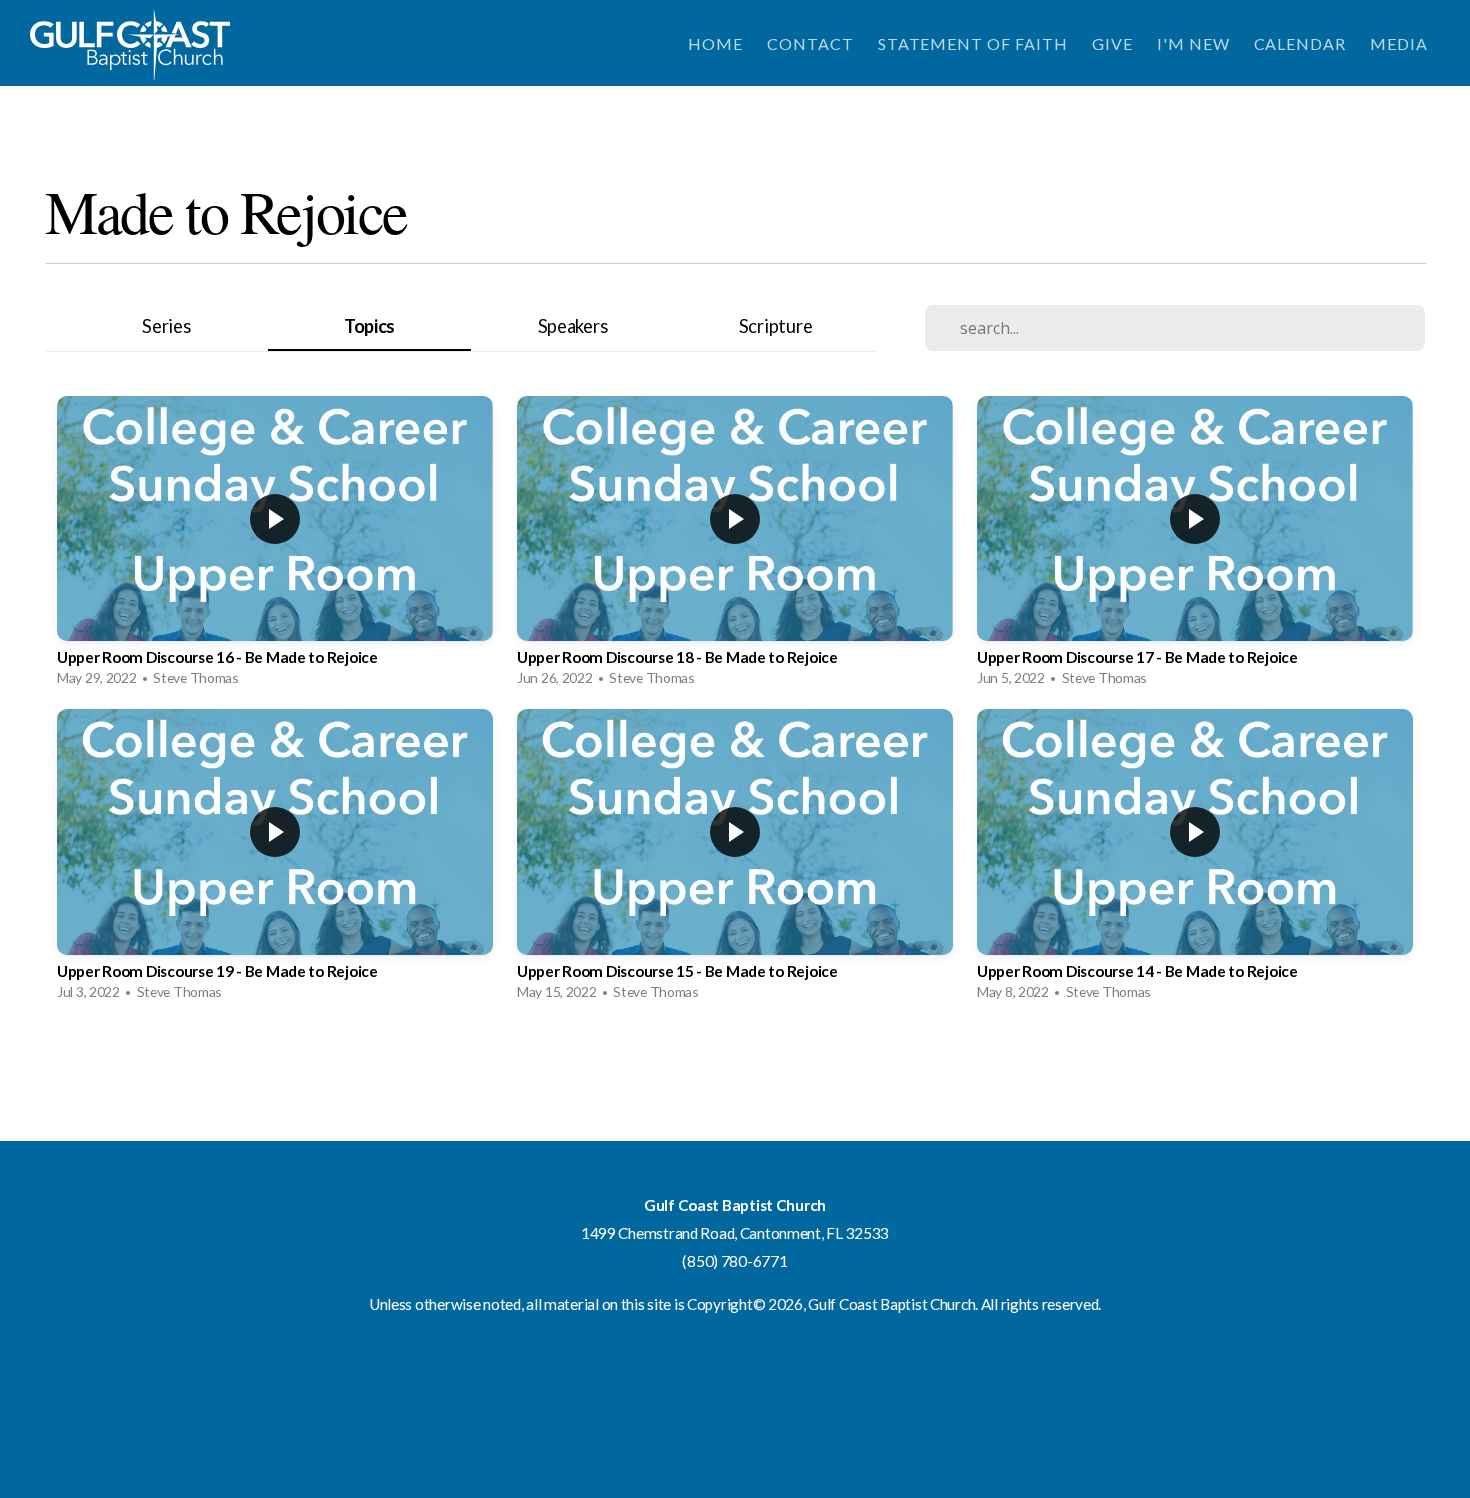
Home (715, 43)
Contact (810, 43)
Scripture (775, 326)
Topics (369, 326)
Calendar (1300, 43)
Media (1399, 43)
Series (166, 326)
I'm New (1193, 43)
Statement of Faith (973, 43)
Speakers (573, 326)
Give (1112, 43)
